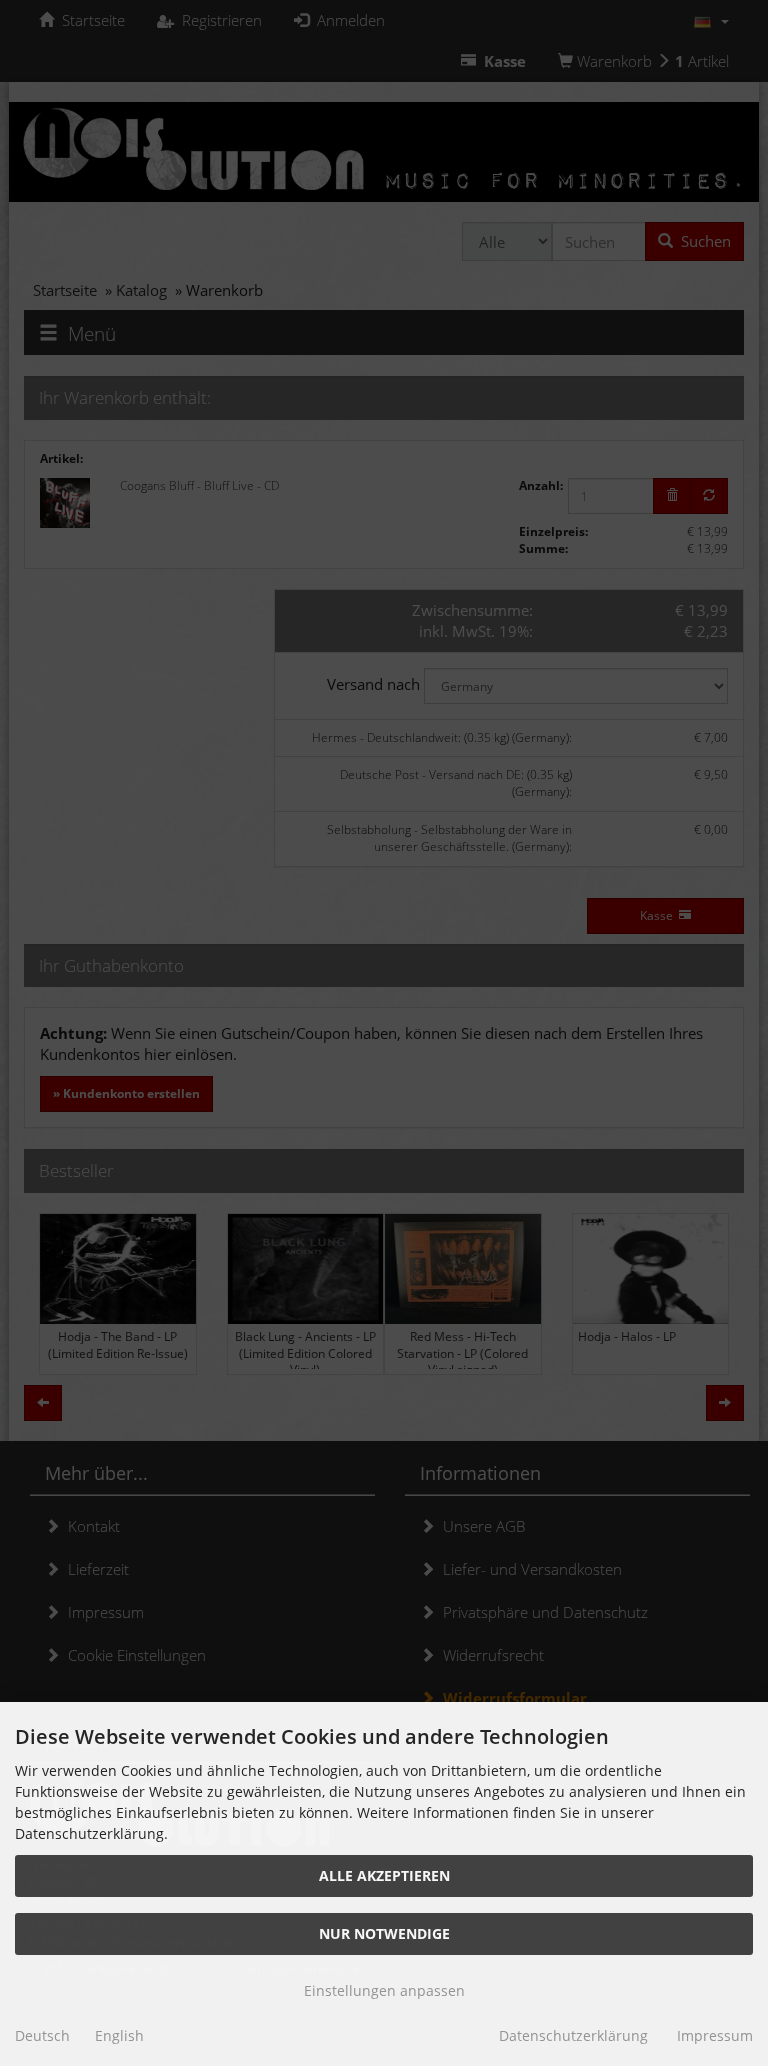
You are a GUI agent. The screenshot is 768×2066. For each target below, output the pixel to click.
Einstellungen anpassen (384, 1990)
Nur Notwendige (384, 1933)
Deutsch (42, 2035)
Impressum (715, 2035)
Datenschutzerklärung (573, 2035)
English (119, 2035)
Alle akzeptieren (384, 1875)
